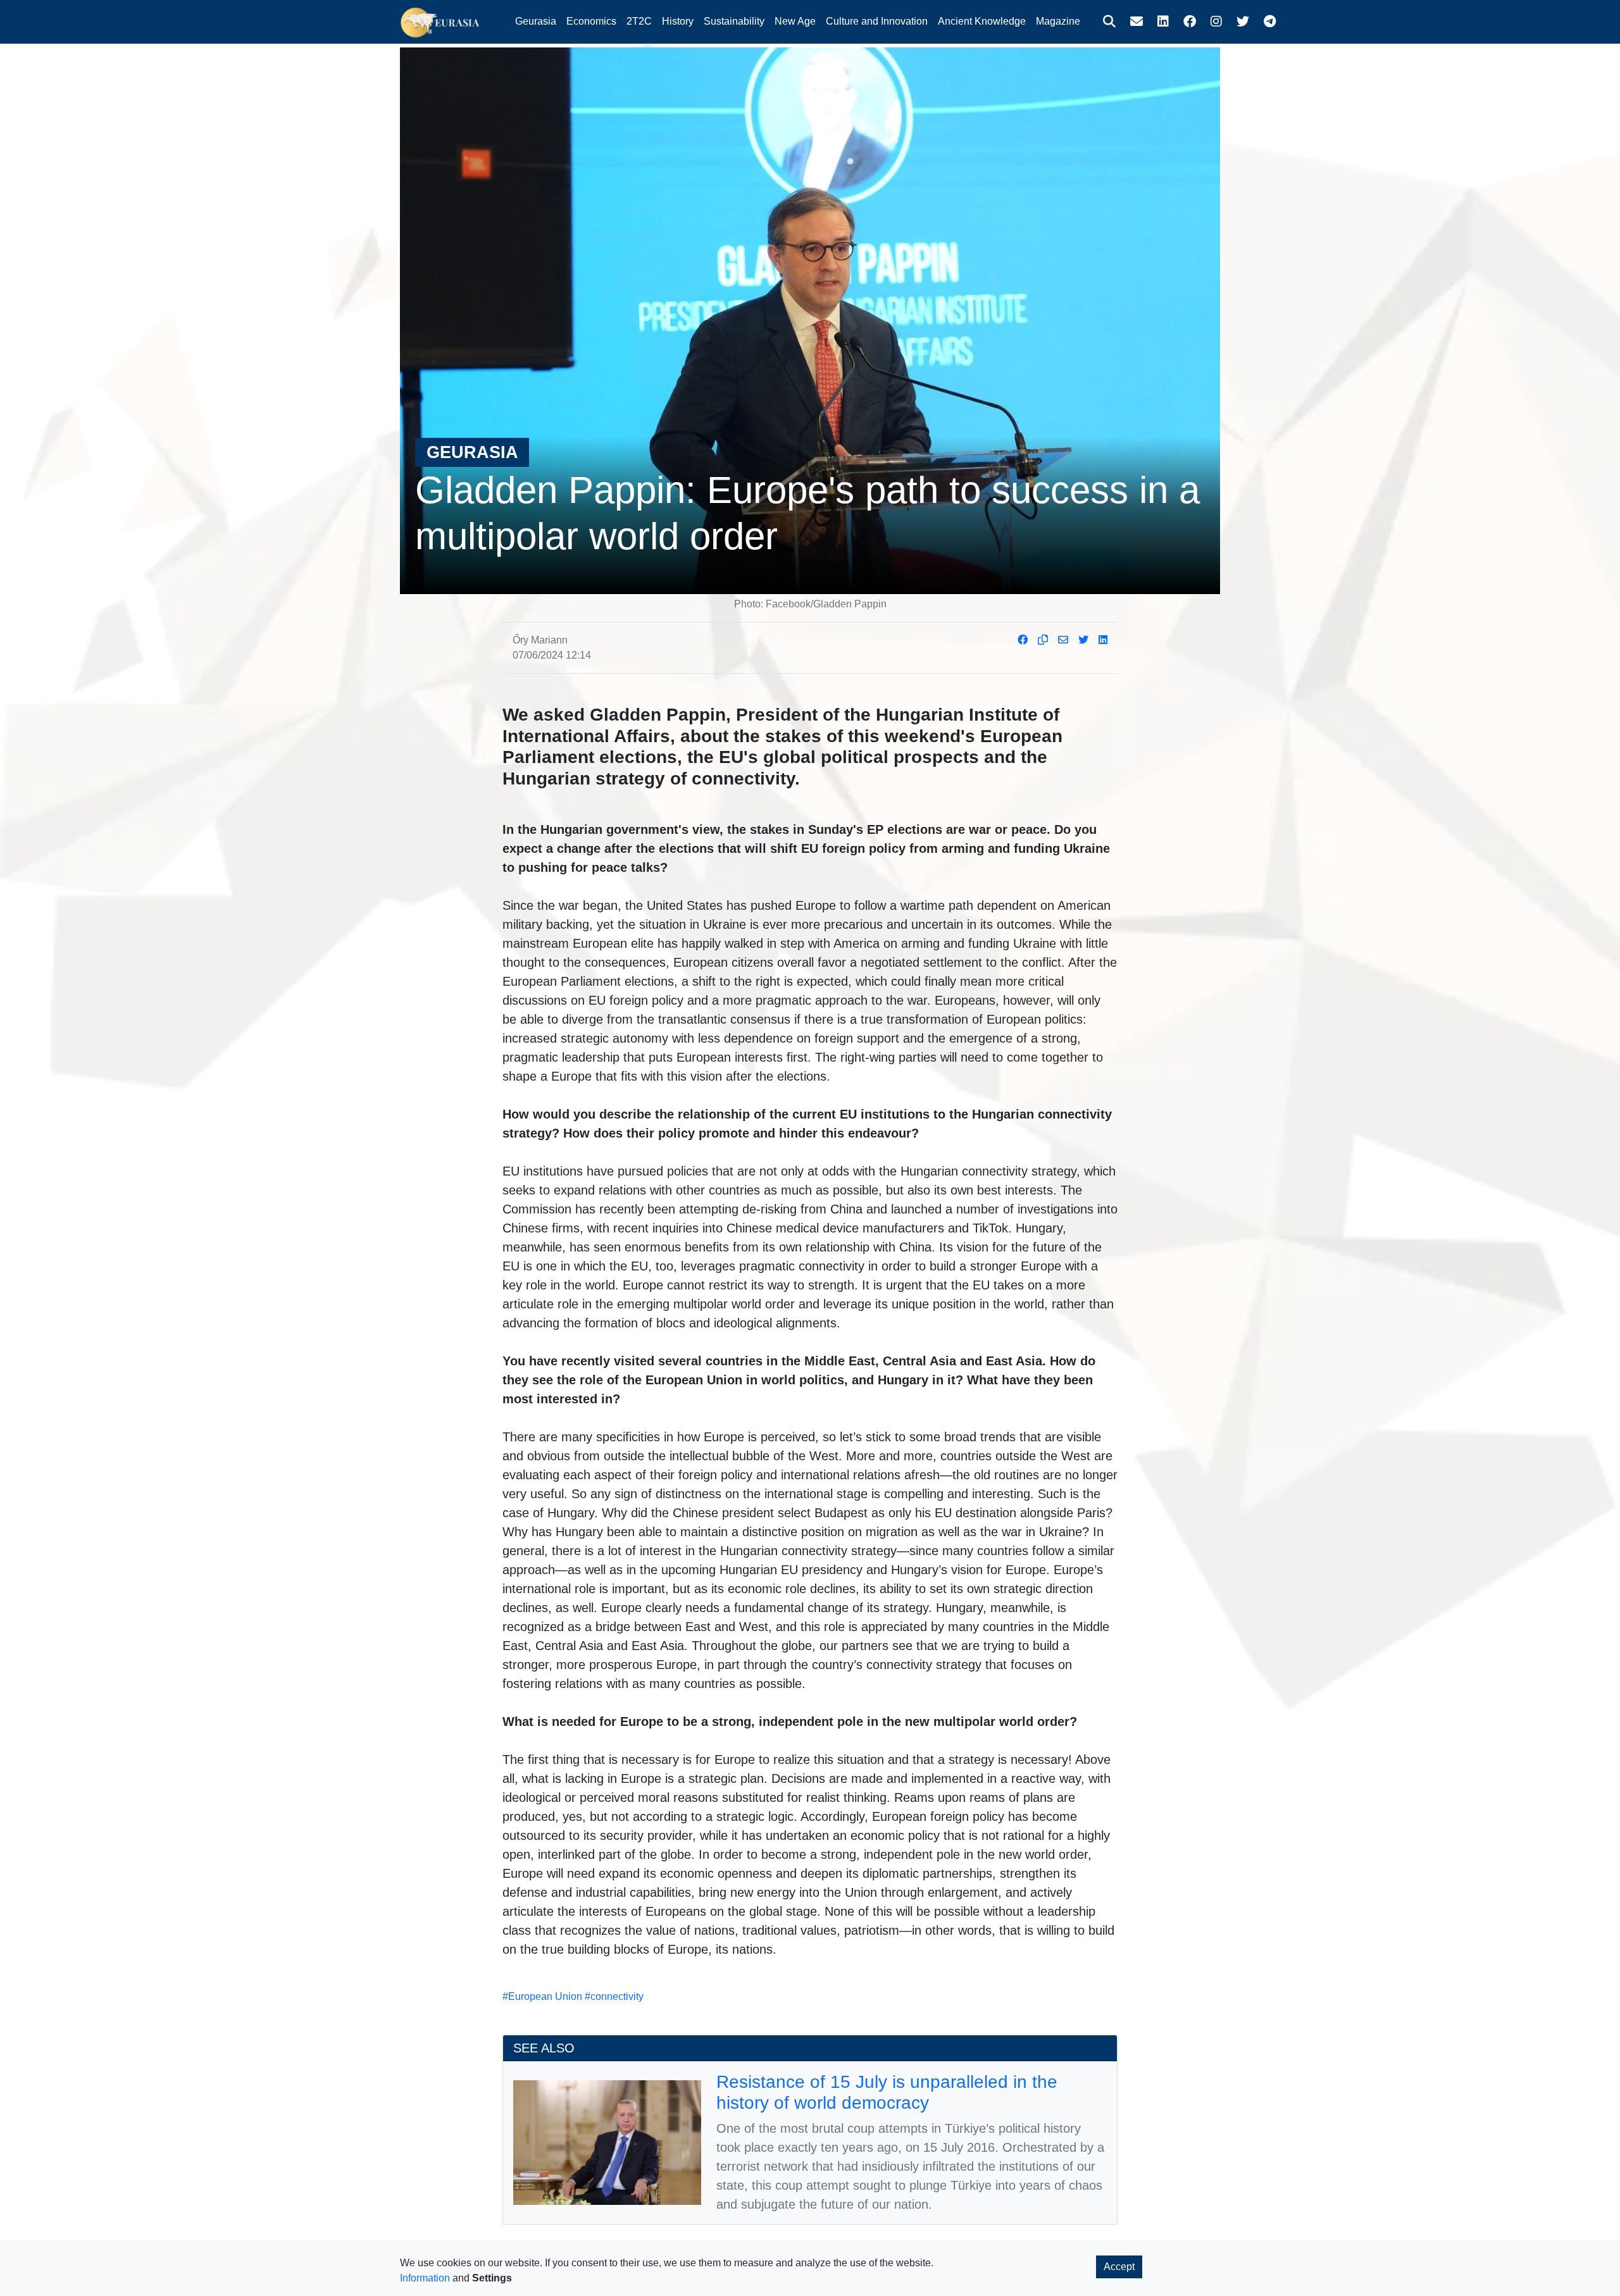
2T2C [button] (639, 21)
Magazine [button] (1058, 21)
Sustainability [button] (734, 21)
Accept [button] (1119, 2267)
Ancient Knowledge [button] (982, 21)
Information (425, 2278)
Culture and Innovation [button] (877, 21)
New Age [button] (795, 21)
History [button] (678, 21)
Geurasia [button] (536, 21)
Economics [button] (591, 21)
